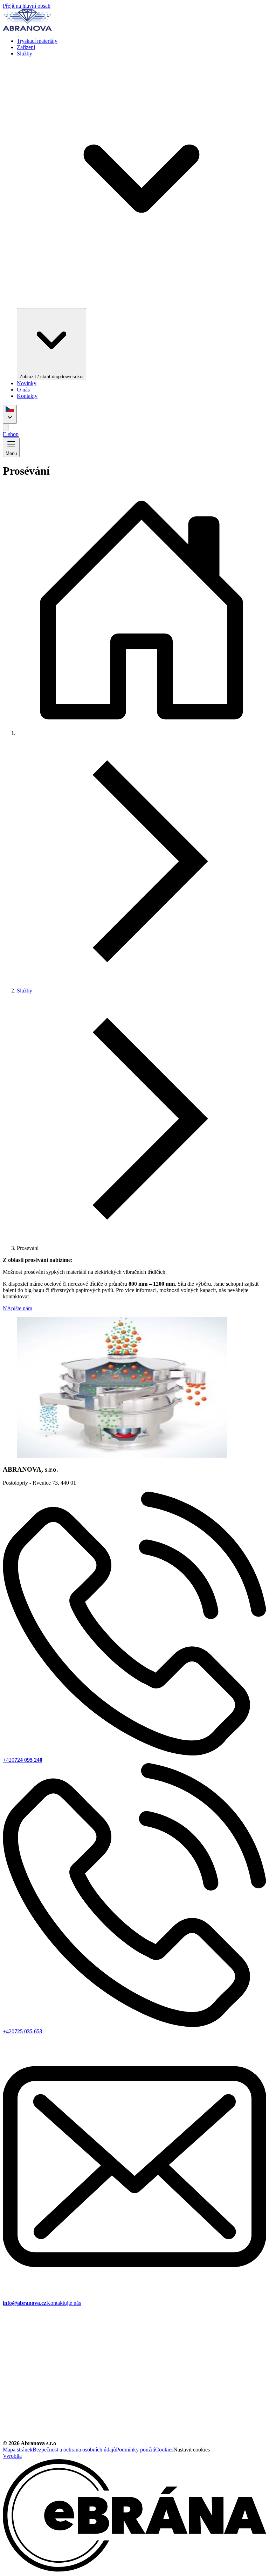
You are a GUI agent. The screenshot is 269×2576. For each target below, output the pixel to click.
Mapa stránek (18, 2450)
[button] (134, 427)
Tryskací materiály (37, 41)
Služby (25, 991)
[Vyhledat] (6, 427)
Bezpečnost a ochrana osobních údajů (74, 2450)
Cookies (164, 2450)
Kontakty (27, 396)
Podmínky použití (136, 2450)
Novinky (27, 383)
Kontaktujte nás (64, 2303)
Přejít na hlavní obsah (27, 6)
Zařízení (26, 47)
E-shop (11, 434)
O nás (23, 390)
